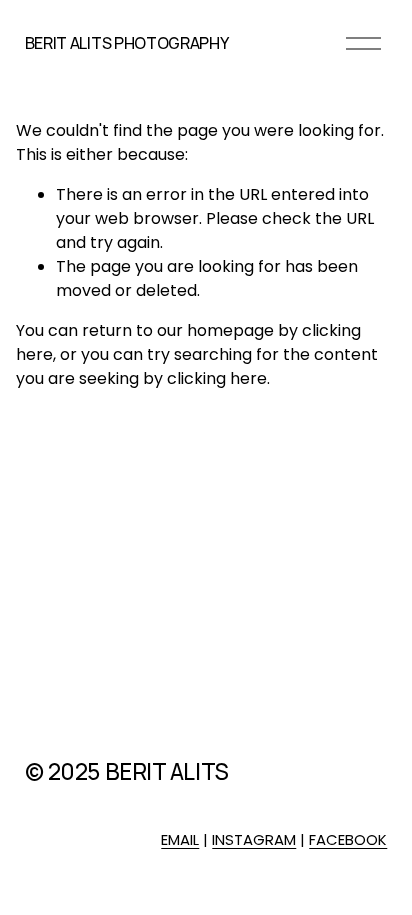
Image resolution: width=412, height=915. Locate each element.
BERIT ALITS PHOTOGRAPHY (127, 43)
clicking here (217, 378)
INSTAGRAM (254, 839)
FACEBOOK (348, 839)
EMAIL (180, 839)
